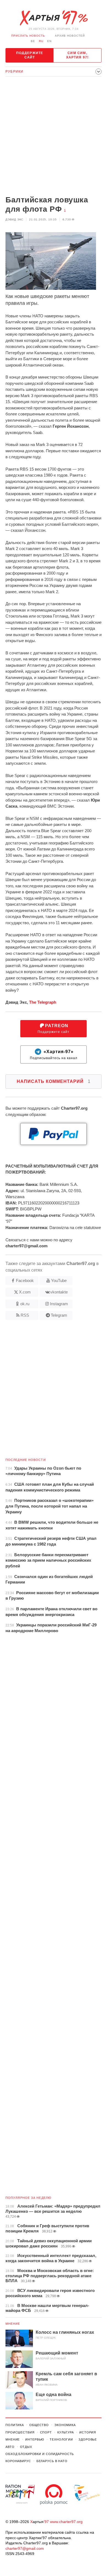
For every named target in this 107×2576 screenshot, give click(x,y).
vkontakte (59, 1292)
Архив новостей (70, 36)
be (33, 41)
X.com (25, 1292)
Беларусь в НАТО (52, 2461)
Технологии (61, 2439)
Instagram (59, 1304)
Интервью (35, 2439)
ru (41, 41)
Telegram (59, 1315)
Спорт (46, 2432)
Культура (66, 2432)
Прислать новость (28, 36)
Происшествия (20, 2432)
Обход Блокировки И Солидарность (40, 2454)
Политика (15, 2425)
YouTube (59, 1280)
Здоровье (88, 2439)
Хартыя (54, 18)
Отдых (26, 2447)
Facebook (25, 1280)
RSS (25, 1315)
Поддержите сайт (30, 55)
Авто (10, 2447)
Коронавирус (18, 2461)
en (49, 41)
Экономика (65, 2425)
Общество (39, 2425)
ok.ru (25, 1304)
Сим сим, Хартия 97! (78, 55)
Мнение (13, 2324)
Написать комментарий (54, 1081)
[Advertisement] (54, 137)
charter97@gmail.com (25, 2548)
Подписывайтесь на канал (54, 1055)
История (88, 2432)
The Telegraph (43, 1002)
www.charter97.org (66, 2522)
